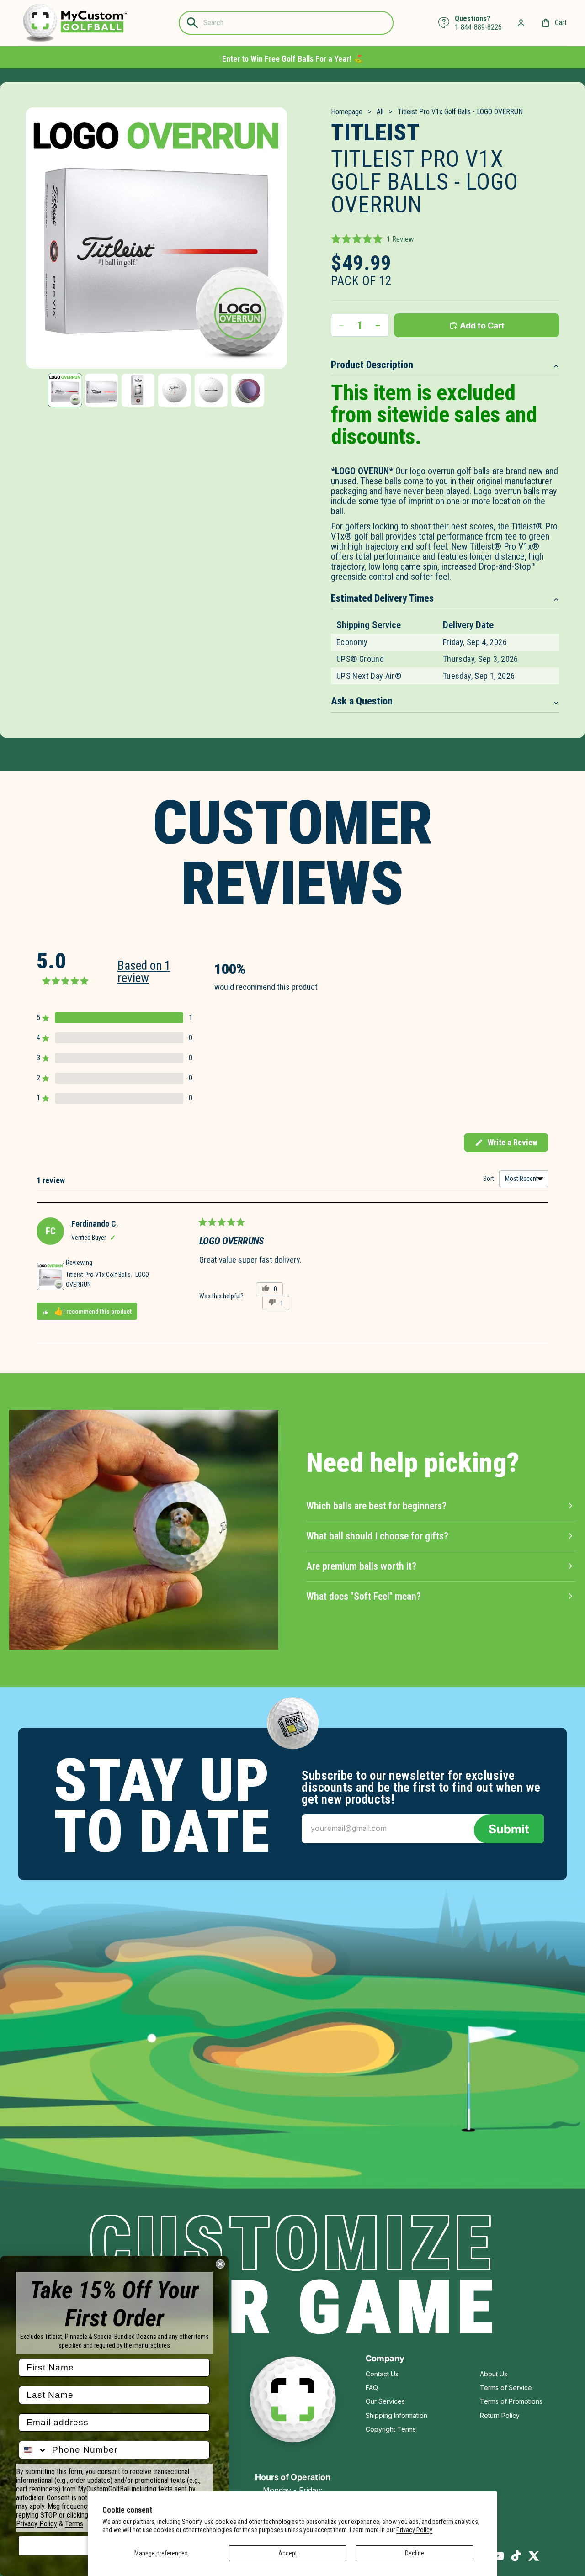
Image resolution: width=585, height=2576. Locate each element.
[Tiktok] (516, 2556)
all (380, 112)
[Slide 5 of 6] (211, 390)
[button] (372, 239)
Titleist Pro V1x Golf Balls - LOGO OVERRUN (107, 1280)
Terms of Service (506, 2388)
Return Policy (500, 2415)
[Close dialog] (220, 2264)
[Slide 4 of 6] (175, 390)
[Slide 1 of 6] (65, 390)
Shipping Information (396, 2415)
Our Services (385, 2401)
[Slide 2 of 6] (101, 390)
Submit (509, 1829)
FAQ (372, 2388)
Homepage (347, 112)
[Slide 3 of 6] (138, 390)
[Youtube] (498, 2556)
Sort (489, 1179)
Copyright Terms (391, 2429)
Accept (288, 2553)
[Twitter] (534, 2556)
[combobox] (33, 2450)
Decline (415, 2553)
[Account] (521, 23)
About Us (494, 2374)
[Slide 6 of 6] (248, 390)
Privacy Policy (414, 2530)
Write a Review (506, 1145)
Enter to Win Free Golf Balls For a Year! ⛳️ (292, 59)
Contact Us (382, 2374)
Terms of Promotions (511, 2401)
